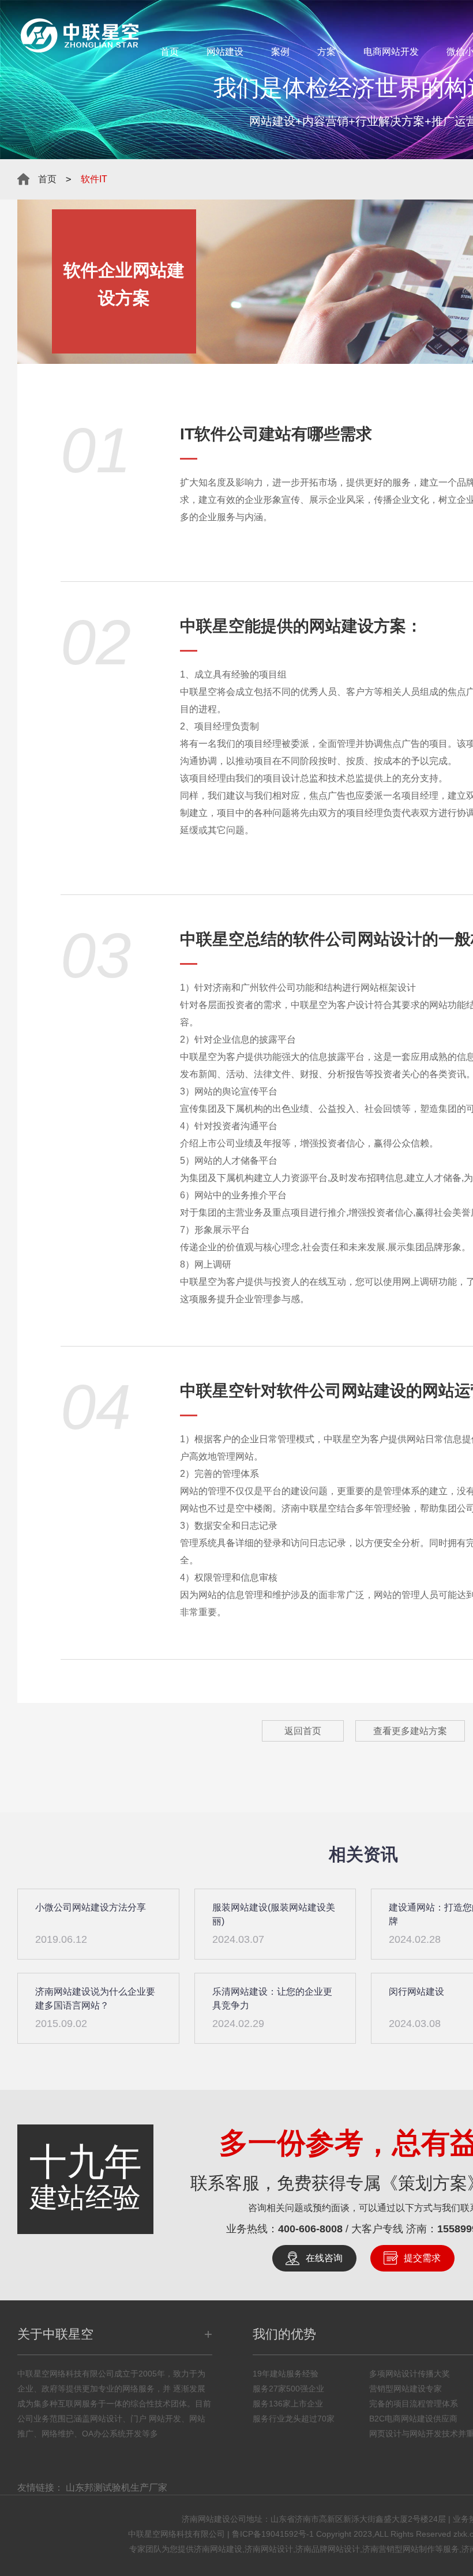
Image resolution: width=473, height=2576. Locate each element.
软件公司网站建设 (341, 1391)
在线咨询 (324, 2258)
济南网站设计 (269, 2549)
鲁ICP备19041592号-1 (273, 2534)
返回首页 (303, 1731)
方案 (326, 52)
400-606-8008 (310, 2229)
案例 (280, 52)
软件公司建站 (243, 434)
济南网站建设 (218, 2549)
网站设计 (390, 939)
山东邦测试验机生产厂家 (117, 2487)
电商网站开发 (391, 52)
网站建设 (225, 52)
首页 (170, 52)
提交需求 (422, 2258)
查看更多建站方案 (410, 1731)
